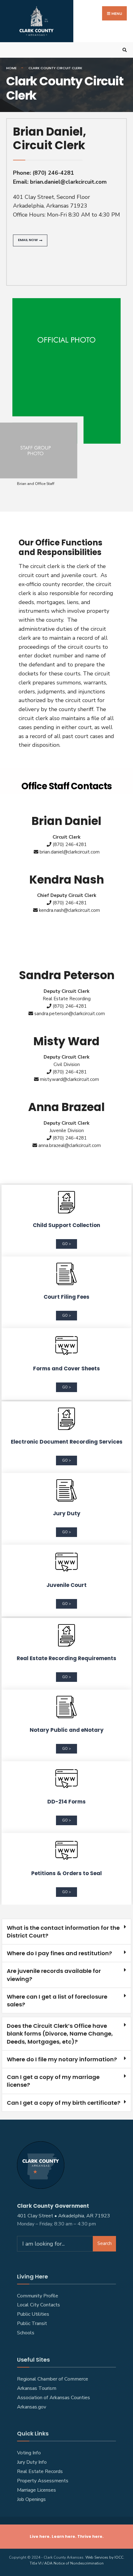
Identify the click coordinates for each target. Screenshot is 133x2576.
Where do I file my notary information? (62, 2059)
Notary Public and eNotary (67, 1730)
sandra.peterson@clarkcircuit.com (70, 1014)
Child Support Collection (66, 1225)
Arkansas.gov (32, 2407)
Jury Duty (67, 1513)
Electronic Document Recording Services (67, 1442)
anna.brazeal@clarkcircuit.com (70, 1145)
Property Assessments (43, 2481)
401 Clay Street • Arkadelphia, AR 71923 (64, 2216)
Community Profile (38, 2296)
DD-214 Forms (66, 1802)
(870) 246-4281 (53, 173)
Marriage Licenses (36, 2490)
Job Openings (31, 2499)
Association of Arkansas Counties (54, 2398)
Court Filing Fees (66, 1297)
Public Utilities (33, 2314)
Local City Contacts (39, 2305)
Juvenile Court (66, 1585)
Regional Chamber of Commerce (53, 2379)
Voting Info (29, 2453)
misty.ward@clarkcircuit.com (69, 1079)
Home (11, 68)
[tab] (66, 1932)
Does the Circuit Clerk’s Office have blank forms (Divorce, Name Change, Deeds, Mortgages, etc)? (60, 2034)
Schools (26, 2333)
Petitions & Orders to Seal (66, 1873)
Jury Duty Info (32, 2462)
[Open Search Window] (124, 50)
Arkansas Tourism (37, 2388)
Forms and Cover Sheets (66, 1369)
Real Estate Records (40, 2471)
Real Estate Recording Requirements (66, 1658)
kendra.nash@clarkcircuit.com (69, 910)
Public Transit (32, 2323)
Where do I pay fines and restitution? (59, 1953)
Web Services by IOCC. (105, 2557)
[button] (30, 240)
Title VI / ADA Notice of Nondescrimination (67, 2563)
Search (105, 2243)
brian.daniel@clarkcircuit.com (68, 182)
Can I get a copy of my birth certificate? (64, 2103)
